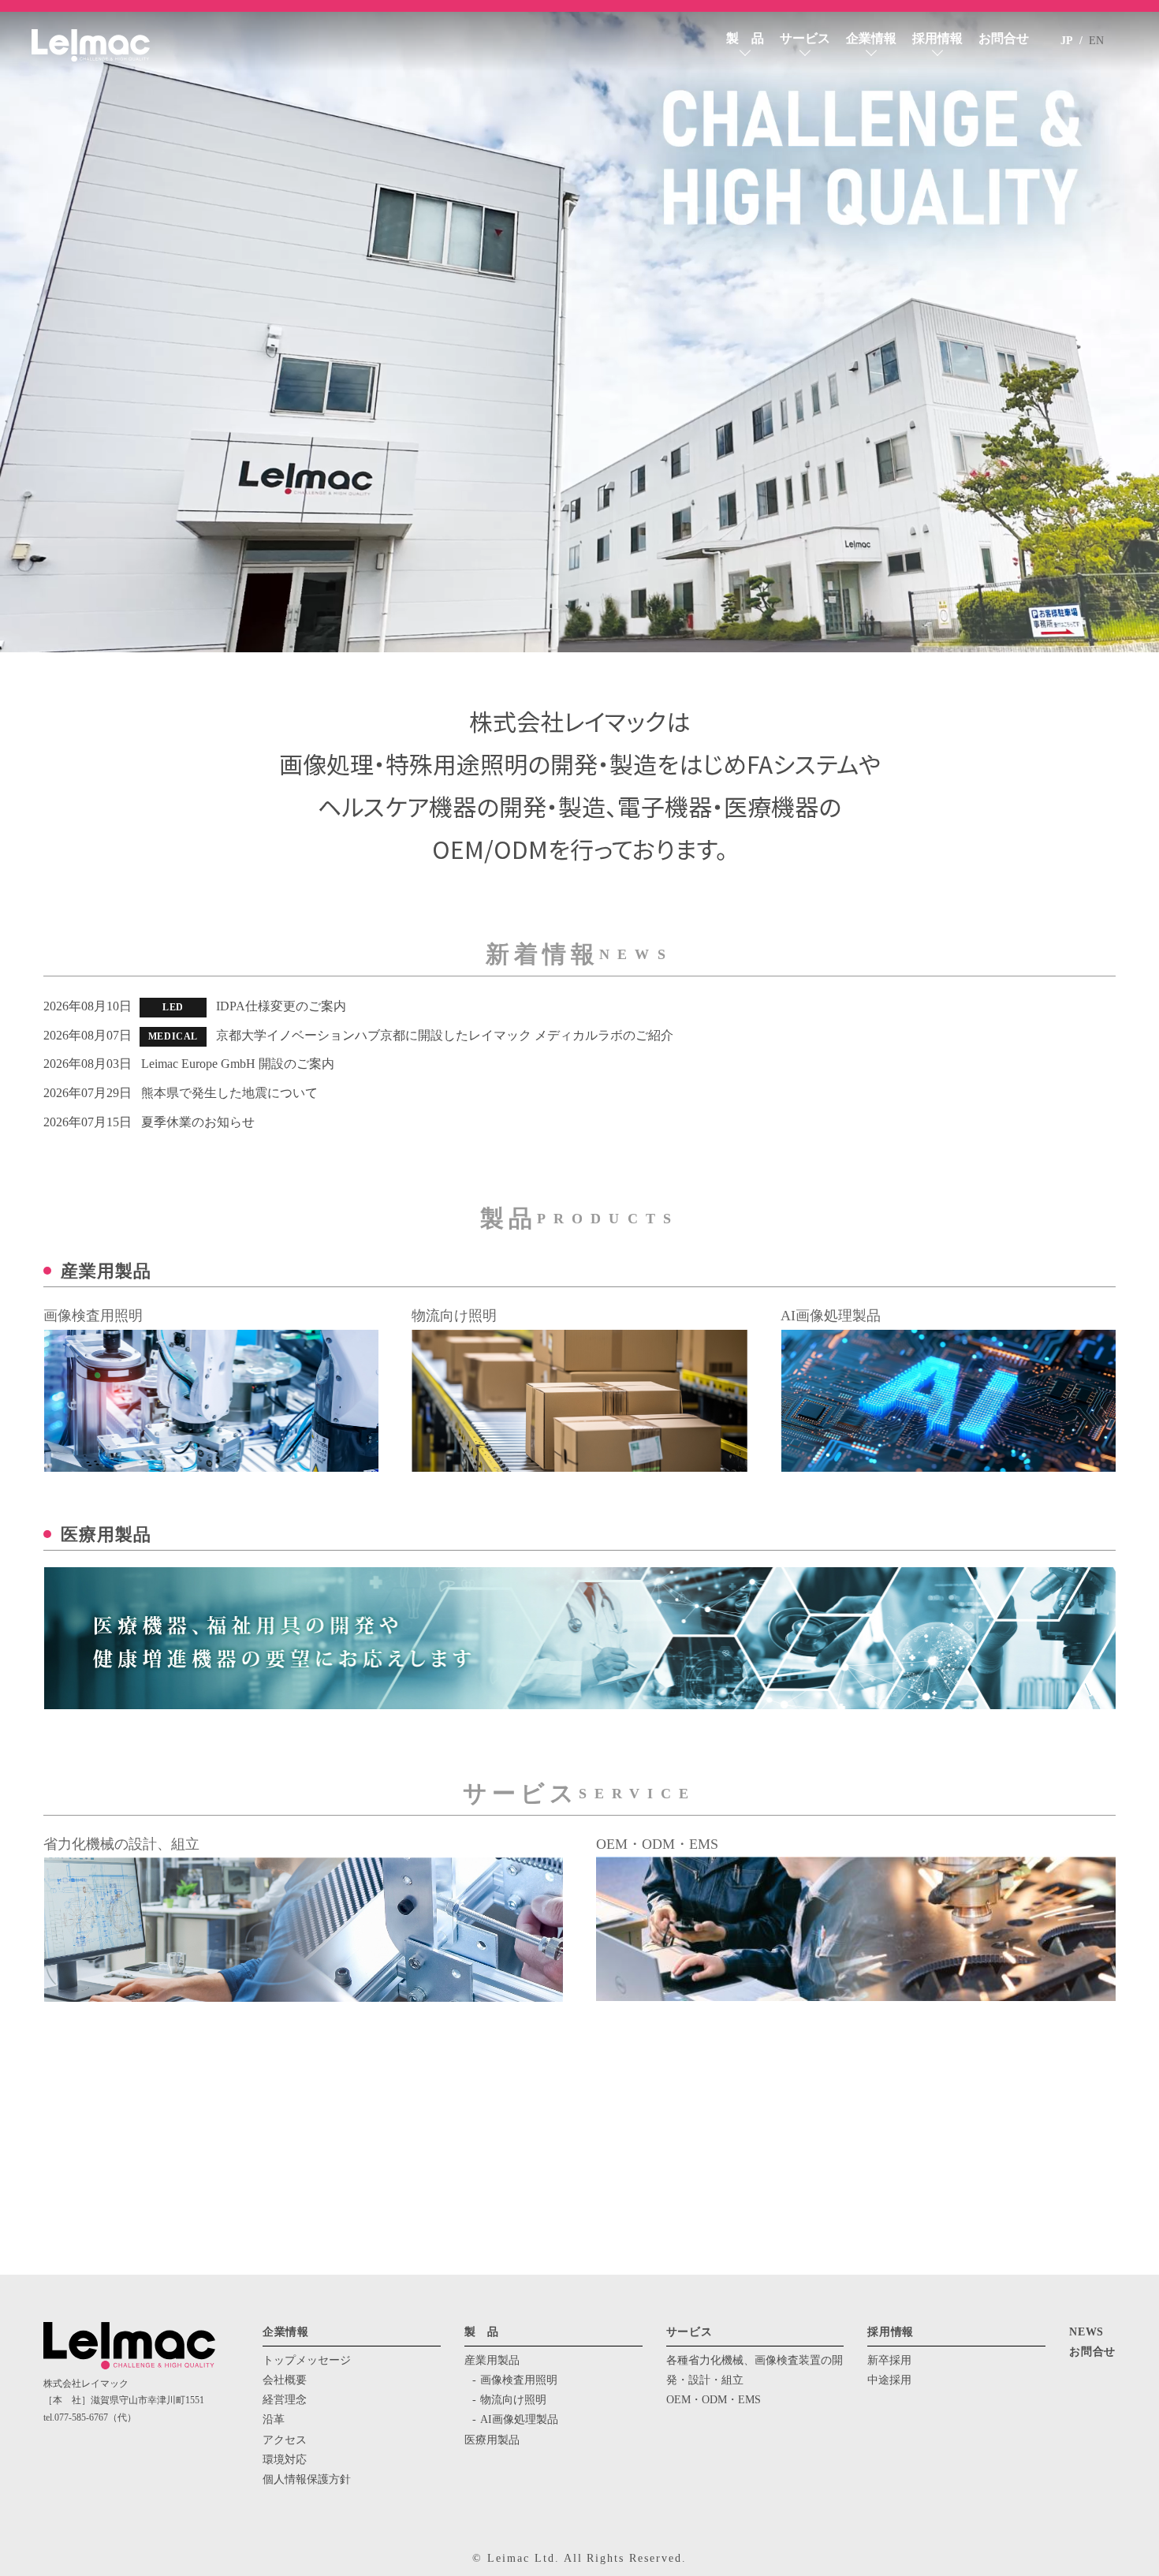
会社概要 (285, 2380)
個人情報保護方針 (307, 2479)
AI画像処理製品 (519, 2419)
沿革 (274, 2419)
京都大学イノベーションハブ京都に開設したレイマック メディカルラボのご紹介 (445, 1035)
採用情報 (937, 38)
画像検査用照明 (519, 2380)
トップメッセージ (307, 2360)
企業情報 (871, 38)
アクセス (285, 2440)
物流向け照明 (513, 2400)
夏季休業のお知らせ (198, 1122)
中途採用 (889, 2380)
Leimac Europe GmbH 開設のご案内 (238, 1064)
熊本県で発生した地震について (229, 1093)
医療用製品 (492, 2440)
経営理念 (285, 2400)
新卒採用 (889, 2360)
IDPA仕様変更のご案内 (281, 1006)
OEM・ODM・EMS (714, 2400)
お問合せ (1004, 38)
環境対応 (285, 2460)
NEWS (1086, 2332)
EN (1096, 41)
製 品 (745, 38)
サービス (805, 38)
